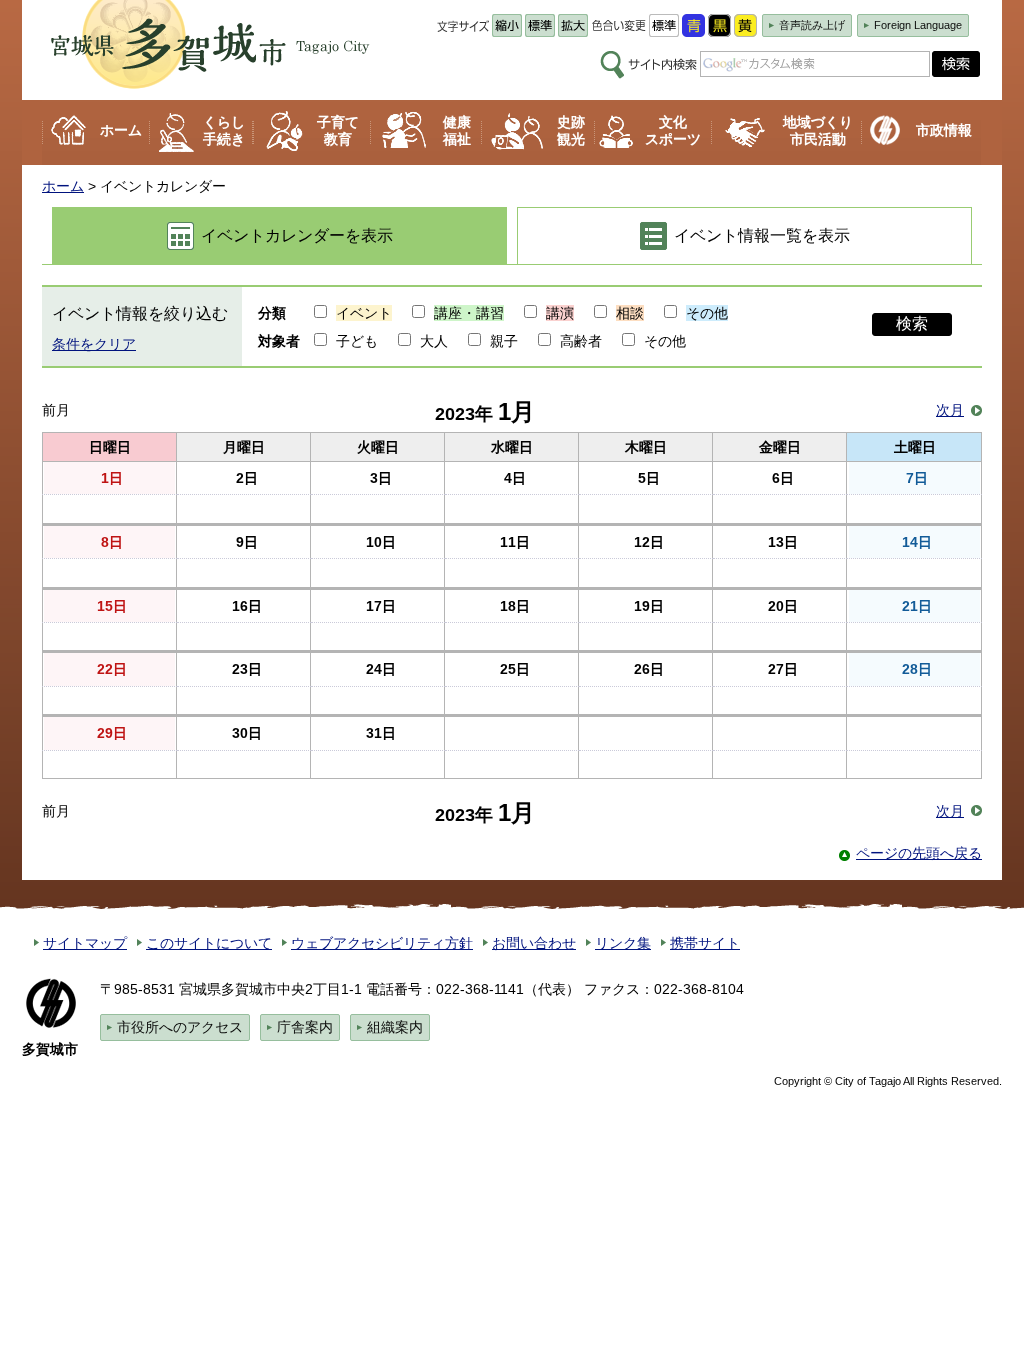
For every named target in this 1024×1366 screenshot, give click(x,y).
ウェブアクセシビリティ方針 (382, 943)
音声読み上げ (812, 25)
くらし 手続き (224, 130)
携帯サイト (705, 943)
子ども (355, 341)
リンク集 (623, 943)
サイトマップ (85, 943)
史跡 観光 (571, 130)
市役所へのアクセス (180, 1027)
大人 (432, 341)
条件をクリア (94, 344)
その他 (663, 341)
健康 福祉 (457, 130)
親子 (502, 341)
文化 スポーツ (673, 130)
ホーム (121, 130)
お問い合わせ (534, 943)
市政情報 (944, 130)
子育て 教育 (338, 130)
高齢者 (579, 341)
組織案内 (395, 1027)
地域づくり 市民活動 (818, 130)
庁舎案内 (305, 1027)
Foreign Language (918, 25)
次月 (950, 410)
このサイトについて (209, 943)
